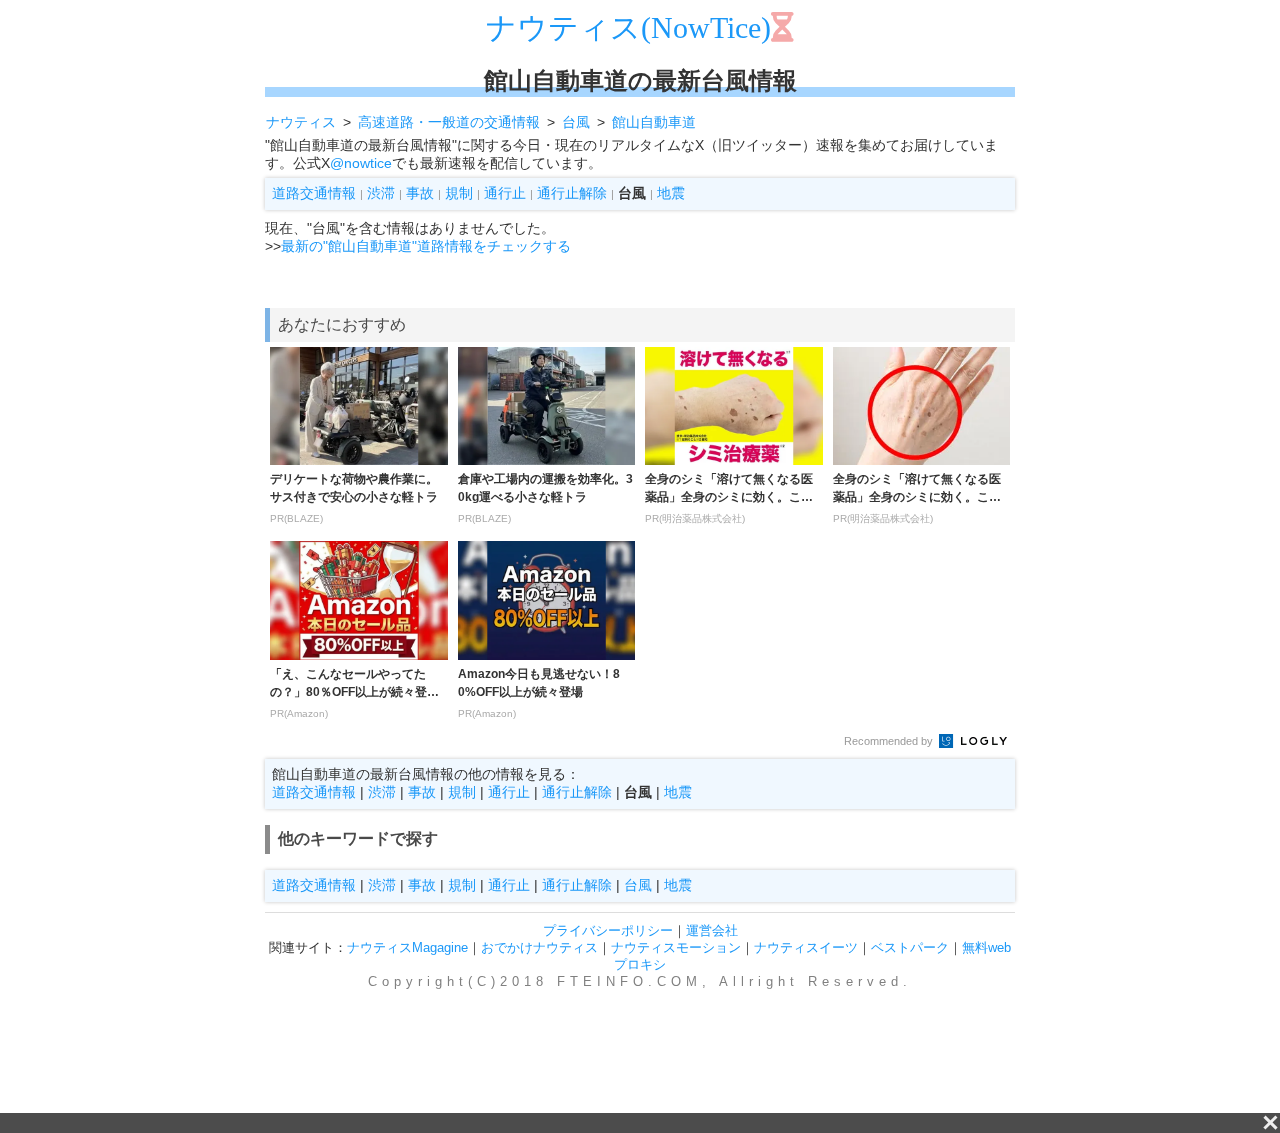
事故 (420, 193)
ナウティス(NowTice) (628, 27)
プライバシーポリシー (608, 930)
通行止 (505, 193)
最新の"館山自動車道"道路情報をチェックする (426, 246)
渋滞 (381, 193)
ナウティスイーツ (806, 947)
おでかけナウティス (539, 947)
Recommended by (890, 741)
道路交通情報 (314, 193)
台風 (638, 885)
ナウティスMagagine (407, 947)
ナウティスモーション (676, 947)
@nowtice (361, 163)
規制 (459, 193)
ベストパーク (910, 947)
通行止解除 (572, 193)
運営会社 (712, 930)
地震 (671, 193)
